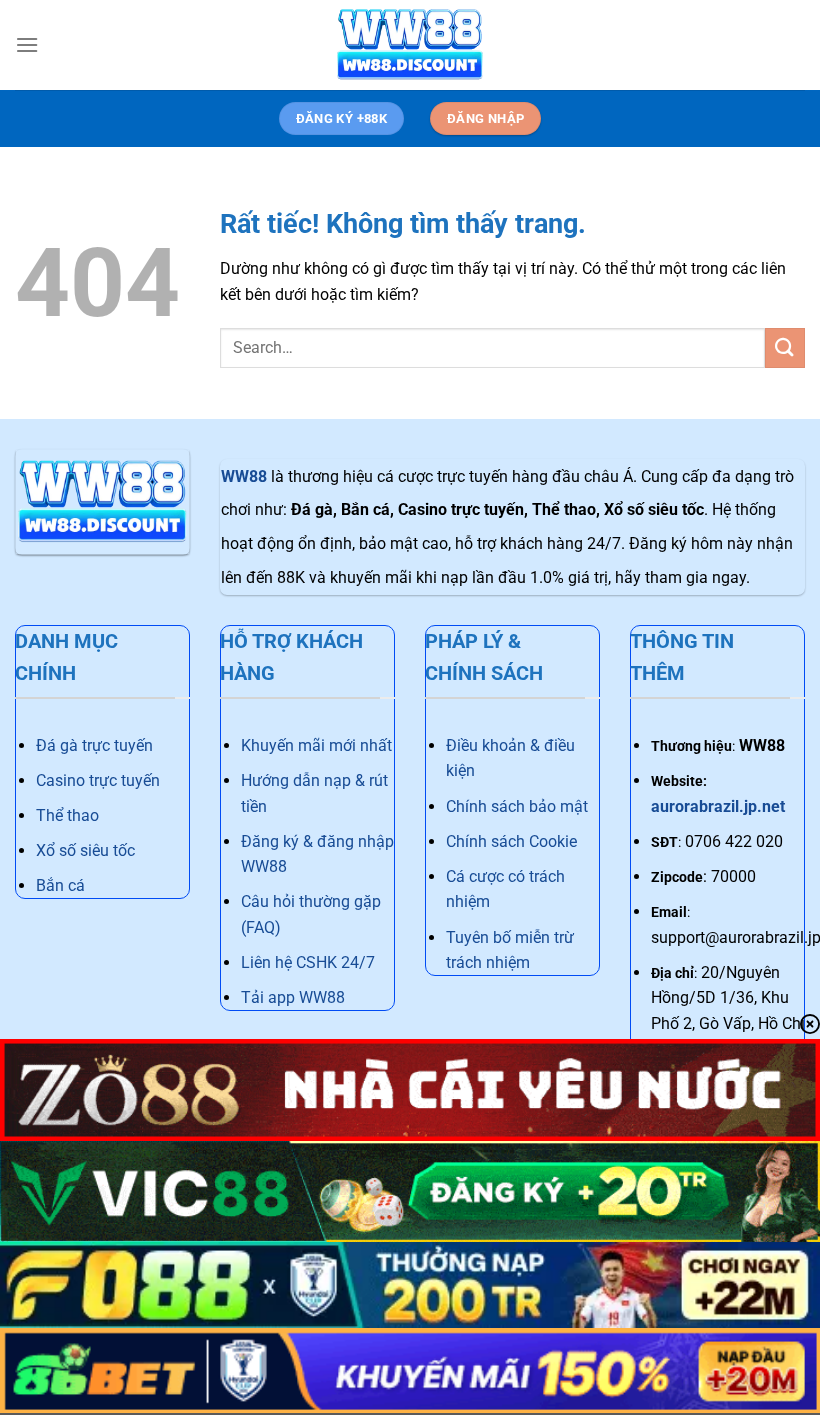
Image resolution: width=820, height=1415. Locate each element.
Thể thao (67, 815)
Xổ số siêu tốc (85, 850)
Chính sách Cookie (511, 841)
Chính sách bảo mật (517, 806)
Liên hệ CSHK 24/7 (308, 962)
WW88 (244, 476)
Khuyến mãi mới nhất (316, 745)
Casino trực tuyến (98, 780)
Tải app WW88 (293, 997)
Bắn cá (60, 885)
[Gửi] (785, 347)
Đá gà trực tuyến (94, 745)
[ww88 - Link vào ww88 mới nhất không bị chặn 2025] (410, 45)
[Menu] (27, 44)
